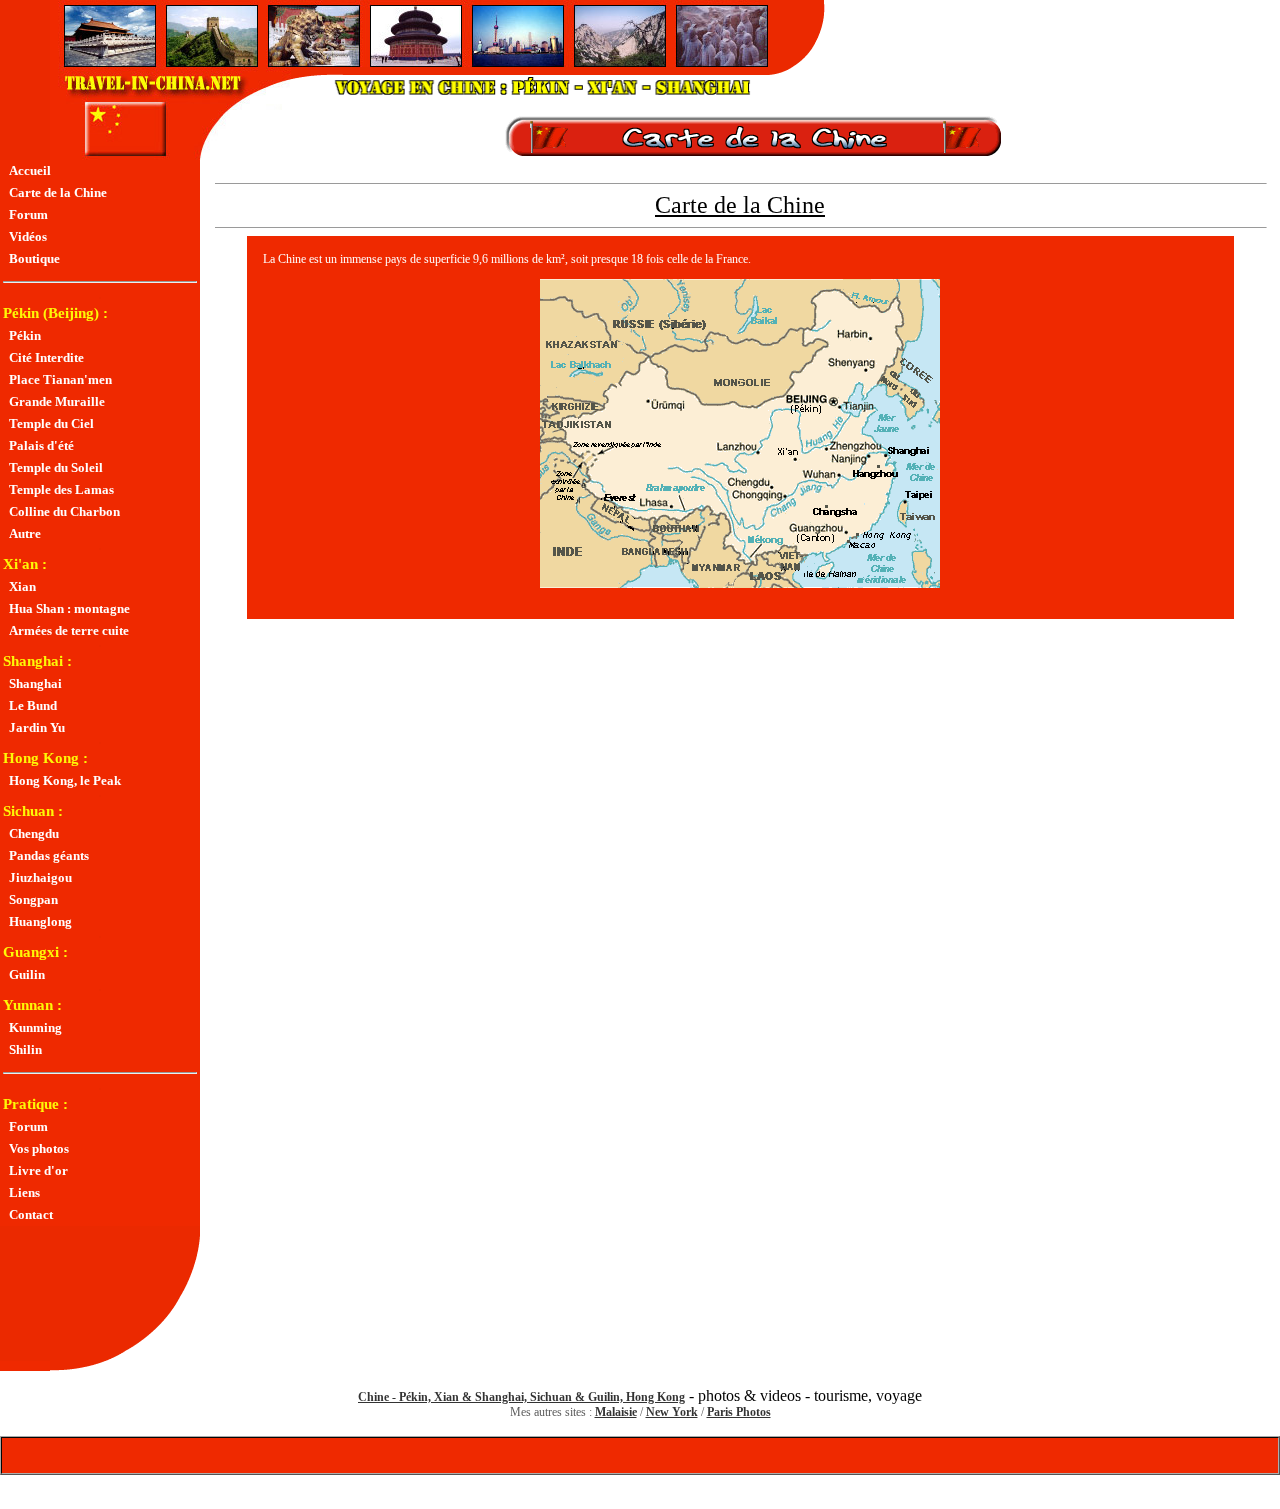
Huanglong (37, 921)
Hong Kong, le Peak (62, 780)
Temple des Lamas (58, 489)
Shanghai (32, 683)
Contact (28, 1214)
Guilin (24, 974)
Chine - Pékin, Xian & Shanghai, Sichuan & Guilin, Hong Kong (521, 1397)
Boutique (31, 258)
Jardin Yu (34, 727)
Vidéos (25, 236)
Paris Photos (739, 1412)
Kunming (32, 1027)
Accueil (27, 170)
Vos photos (36, 1148)
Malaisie (616, 1412)
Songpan (30, 899)
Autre (22, 533)
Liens (21, 1192)
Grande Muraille (54, 401)
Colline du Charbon (61, 511)
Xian (19, 586)
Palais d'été (38, 445)
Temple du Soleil (53, 467)
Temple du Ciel (48, 423)
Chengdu (31, 833)
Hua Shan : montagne (66, 608)
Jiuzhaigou (37, 877)
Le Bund (30, 705)
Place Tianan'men (57, 379)
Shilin (22, 1049)
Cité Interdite (43, 357)
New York (672, 1412)
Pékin (22, 335)
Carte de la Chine (55, 192)
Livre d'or (35, 1170)
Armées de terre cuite (66, 630)
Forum (25, 214)
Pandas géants (46, 855)
